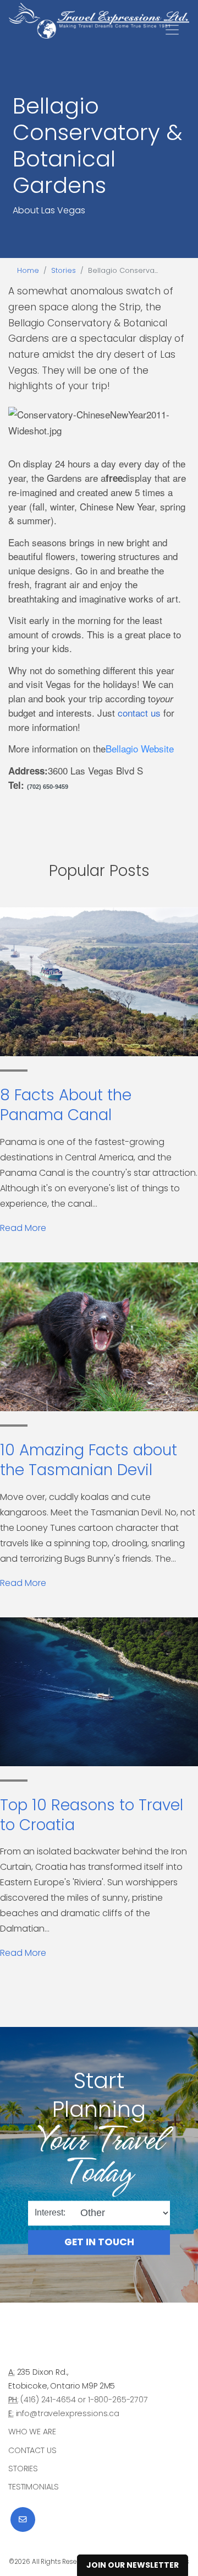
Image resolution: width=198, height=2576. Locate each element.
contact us (139, 712)
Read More (23, 1228)
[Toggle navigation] (172, 30)
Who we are (32, 2432)
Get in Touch (99, 2242)
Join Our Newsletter (133, 2565)
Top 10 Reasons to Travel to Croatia (92, 1815)
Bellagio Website (140, 748)
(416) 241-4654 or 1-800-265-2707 (84, 2400)
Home (28, 270)
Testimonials (34, 2487)
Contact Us (32, 2450)
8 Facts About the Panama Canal (66, 1105)
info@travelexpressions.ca (68, 2413)
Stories (64, 270)
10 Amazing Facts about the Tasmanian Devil (89, 1460)
